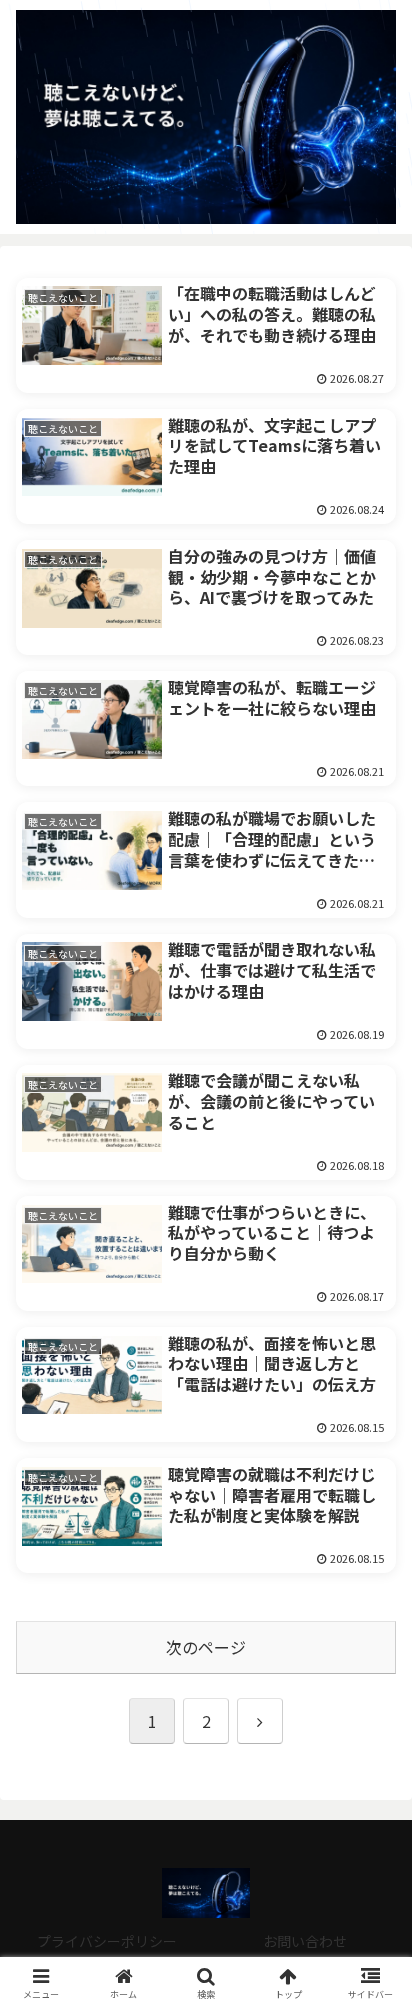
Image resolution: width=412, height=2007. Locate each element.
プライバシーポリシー (107, 1941)
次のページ (206, 1647)
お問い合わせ (305, 1941)
